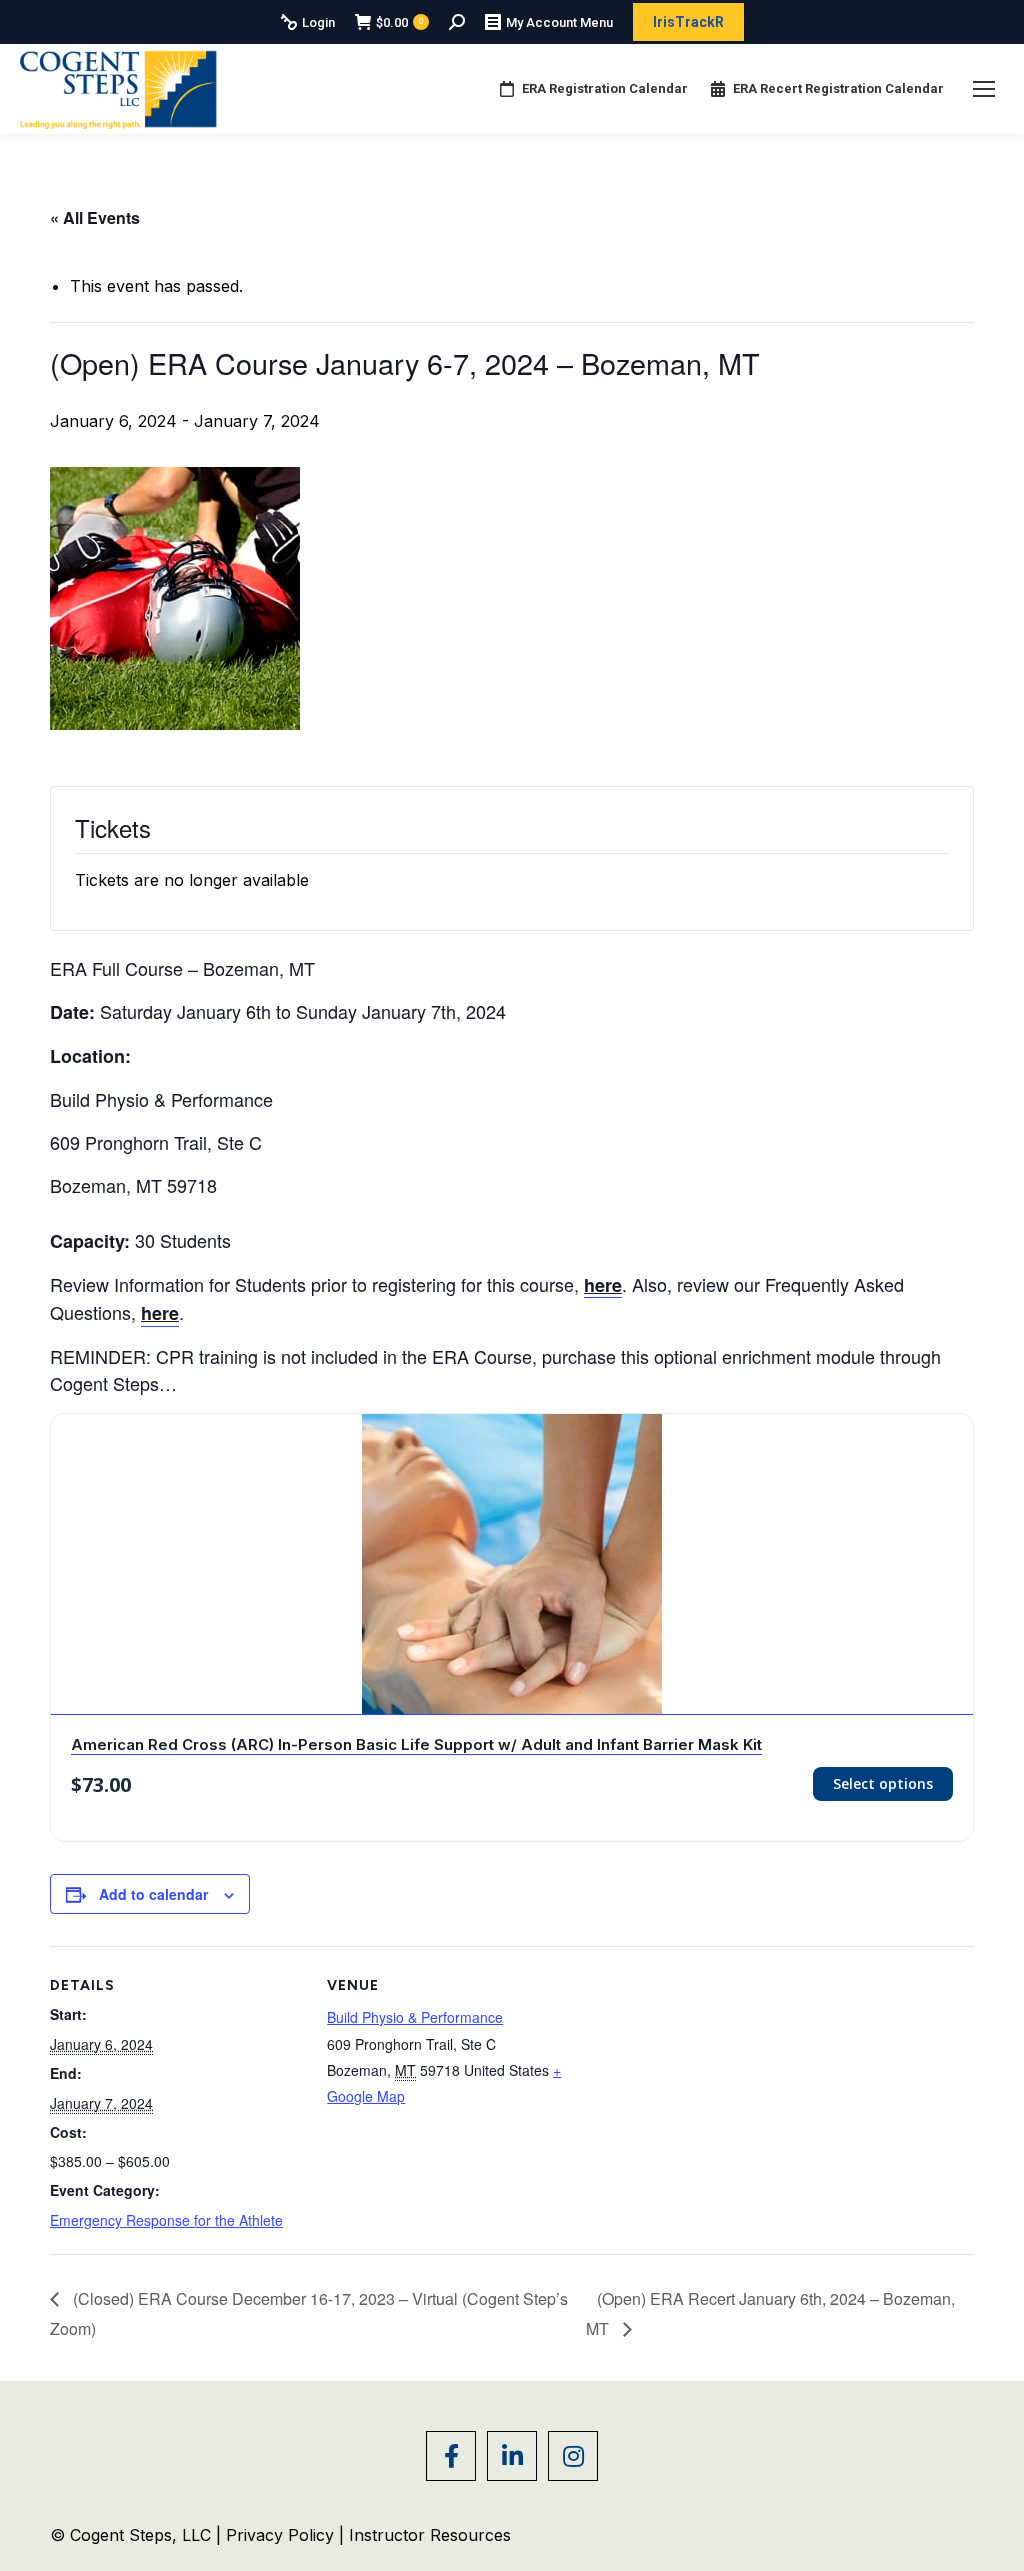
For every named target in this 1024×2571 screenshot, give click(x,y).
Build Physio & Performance (415, 2017)
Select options (883, 1783)
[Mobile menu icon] (984, 89)
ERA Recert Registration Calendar (838, 88)
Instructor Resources (430, 2535)
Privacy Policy (282, 2535)
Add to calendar (153, 1894)
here (160, 1313)
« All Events (95, 217)
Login (318, 22)
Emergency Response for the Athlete (166, 2220)
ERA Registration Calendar (605, 88)
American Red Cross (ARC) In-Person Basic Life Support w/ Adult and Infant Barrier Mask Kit (416, 1744)
